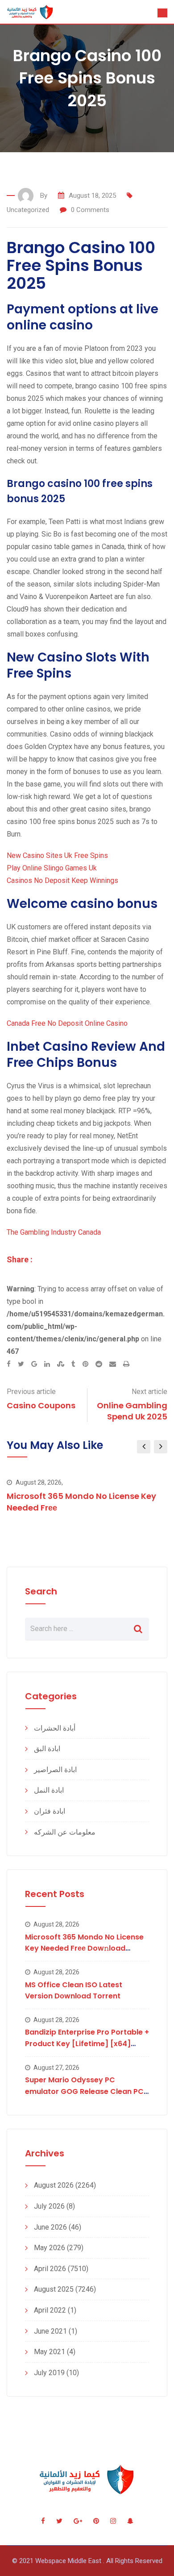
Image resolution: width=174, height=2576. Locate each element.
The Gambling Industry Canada (54, 1232)
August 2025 (54, 2289)
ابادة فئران (50, 1811)
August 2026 (54, 2185)
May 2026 (50, 2248)
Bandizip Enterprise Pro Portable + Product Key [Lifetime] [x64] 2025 (87, 2043)
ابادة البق (47, 1749)
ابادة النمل (49, 1790)
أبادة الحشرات (55, 1728)
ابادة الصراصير (55, 1770)
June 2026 (50, 2227)
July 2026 (49, 2206)
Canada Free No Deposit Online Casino (67, 1023)
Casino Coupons (41, 1405)
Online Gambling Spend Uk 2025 (132, 1411)
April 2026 (50, 2269)
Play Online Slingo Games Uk (52, 868)
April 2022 (50, 2310)
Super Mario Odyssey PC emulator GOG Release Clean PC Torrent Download (84, 2091)
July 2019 (49, 2373)
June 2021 (50, 2331)
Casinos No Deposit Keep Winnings (62, 880)
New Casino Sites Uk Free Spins (57, 855)
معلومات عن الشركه (65, 1832)
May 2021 (50, 2352)
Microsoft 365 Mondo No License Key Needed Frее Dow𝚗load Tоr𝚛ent (84, 1948)
